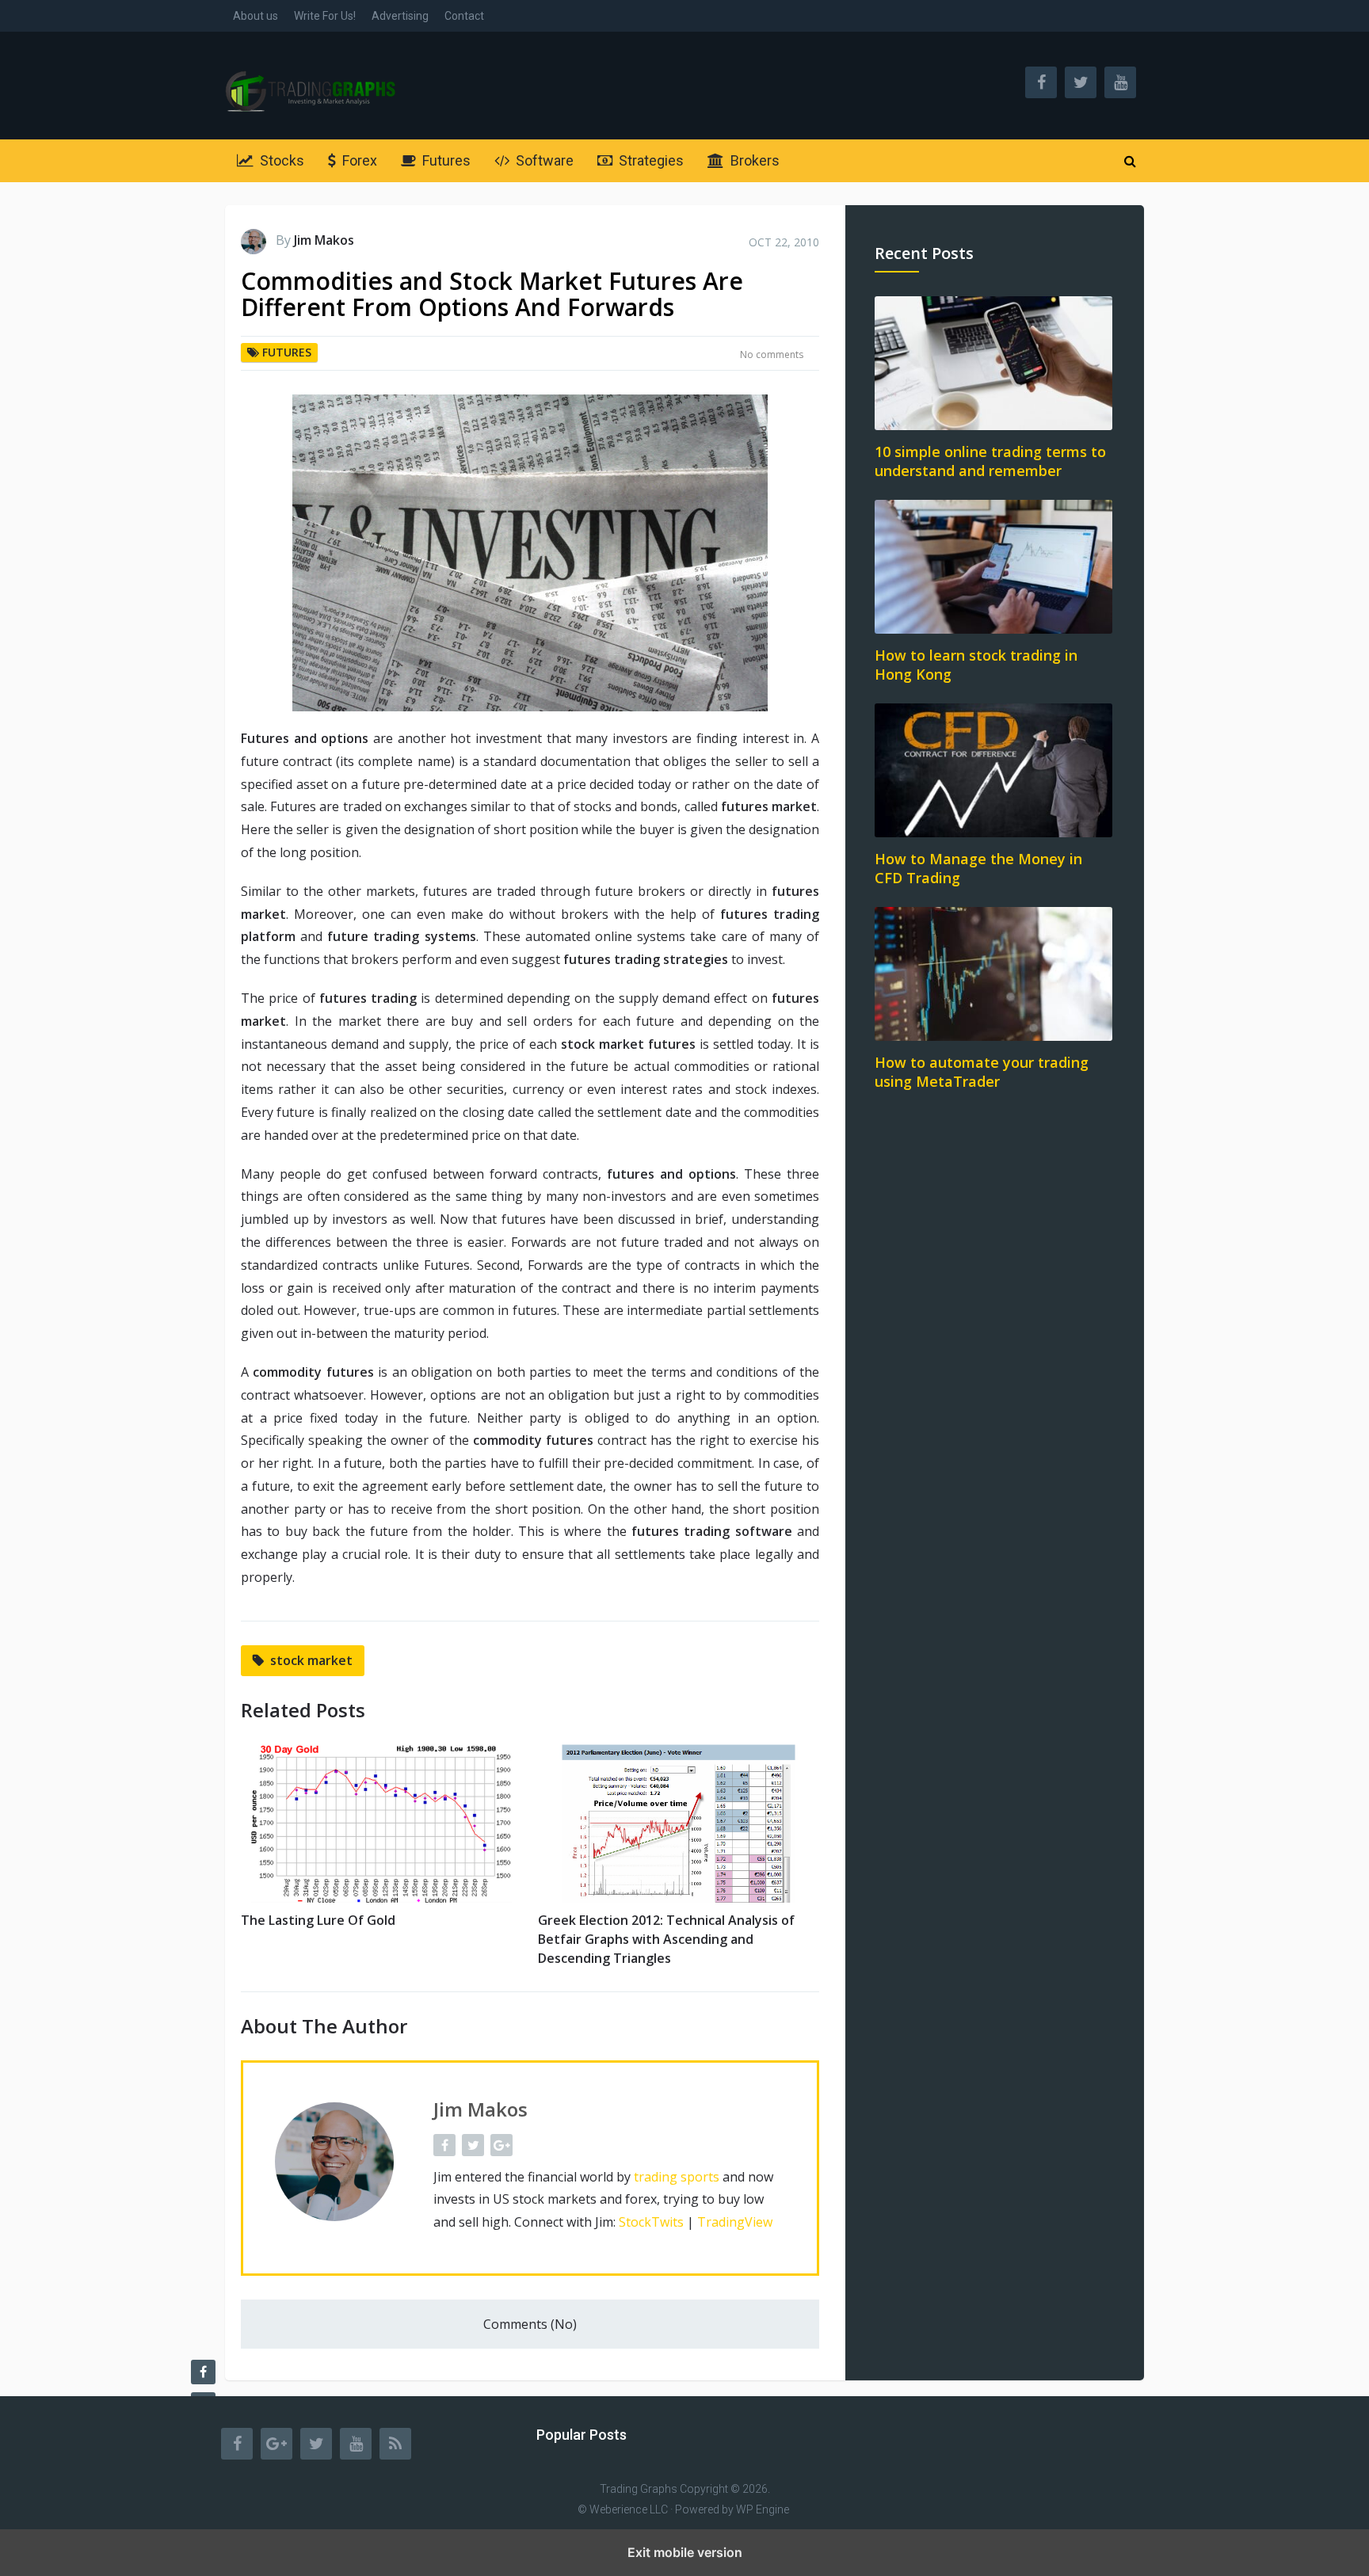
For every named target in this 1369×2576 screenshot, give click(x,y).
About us (255, 16)
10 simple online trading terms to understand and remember (990, 461)
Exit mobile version (685, 2552)
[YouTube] (356, 2444)
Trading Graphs (639, 2489)
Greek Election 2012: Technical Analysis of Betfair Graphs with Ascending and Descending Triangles (666, 1939)
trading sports (677, 2177)
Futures (445, 160)
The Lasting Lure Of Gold (318, 1920)
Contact (464, 16)
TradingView (735, 2222)
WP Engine (763, 2509)
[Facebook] (237, 2444)
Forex (358, 160)
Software (543, 160)
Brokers (753, 160)
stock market (311, 1660)
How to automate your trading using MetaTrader (982, 1072)
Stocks (280, 160)
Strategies (650, 160)
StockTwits (651, 2222)
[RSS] (395, 2444)
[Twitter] (316, 2444)
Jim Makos (324, 240)
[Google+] (276, 2444)
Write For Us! (325, 16)
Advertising (400, 16)
